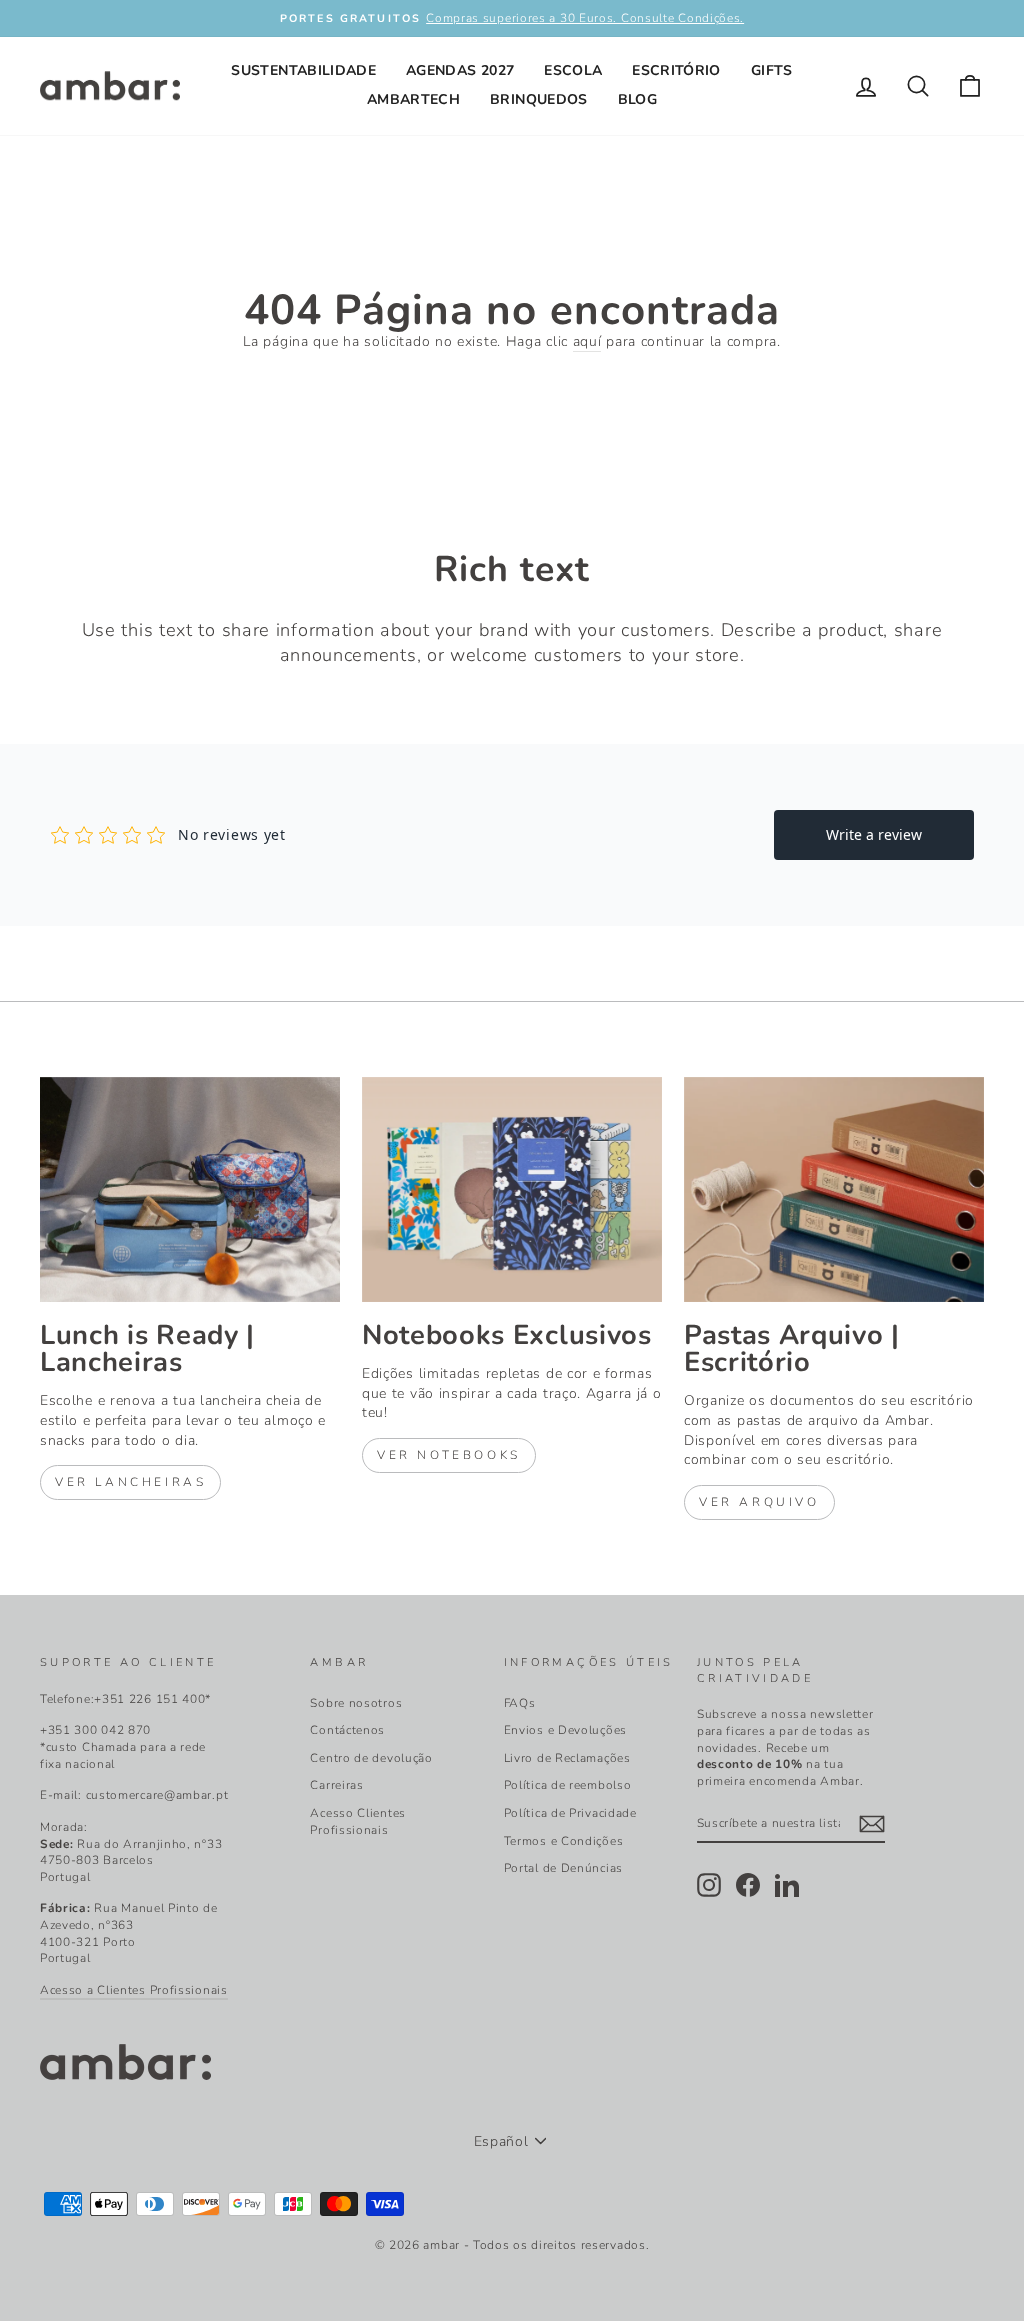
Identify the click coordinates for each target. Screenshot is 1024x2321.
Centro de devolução (371, 1758)
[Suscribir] (872, 1824)
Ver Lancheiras (130, 1482)
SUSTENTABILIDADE (303, 70)
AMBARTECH (413, 99)
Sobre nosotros (356, 1703)
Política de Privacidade (570, 1813)
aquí (587, 341)
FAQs (520, 1703)
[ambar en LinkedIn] (787, 1885)
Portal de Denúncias (563, 1868)
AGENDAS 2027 (460, 70)
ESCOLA (573, 70)
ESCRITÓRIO (676, 70)
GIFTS (772, 70)
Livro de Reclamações (567, 1758)
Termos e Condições (564, 1841)
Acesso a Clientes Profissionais (134, 1990)
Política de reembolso (568, 1785)
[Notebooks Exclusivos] (512, 1189)
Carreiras (336, 1785)
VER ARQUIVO (759, 1502)
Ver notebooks (449, 1455)
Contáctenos (347, 1730)
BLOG (637, 99)
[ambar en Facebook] (748, 1885)
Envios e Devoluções (565, 1730)
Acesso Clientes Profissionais (358, 1821)
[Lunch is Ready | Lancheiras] (190, 1189)
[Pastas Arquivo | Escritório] (834, 1189)
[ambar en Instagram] (709, 1885)
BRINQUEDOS (539, 99)
